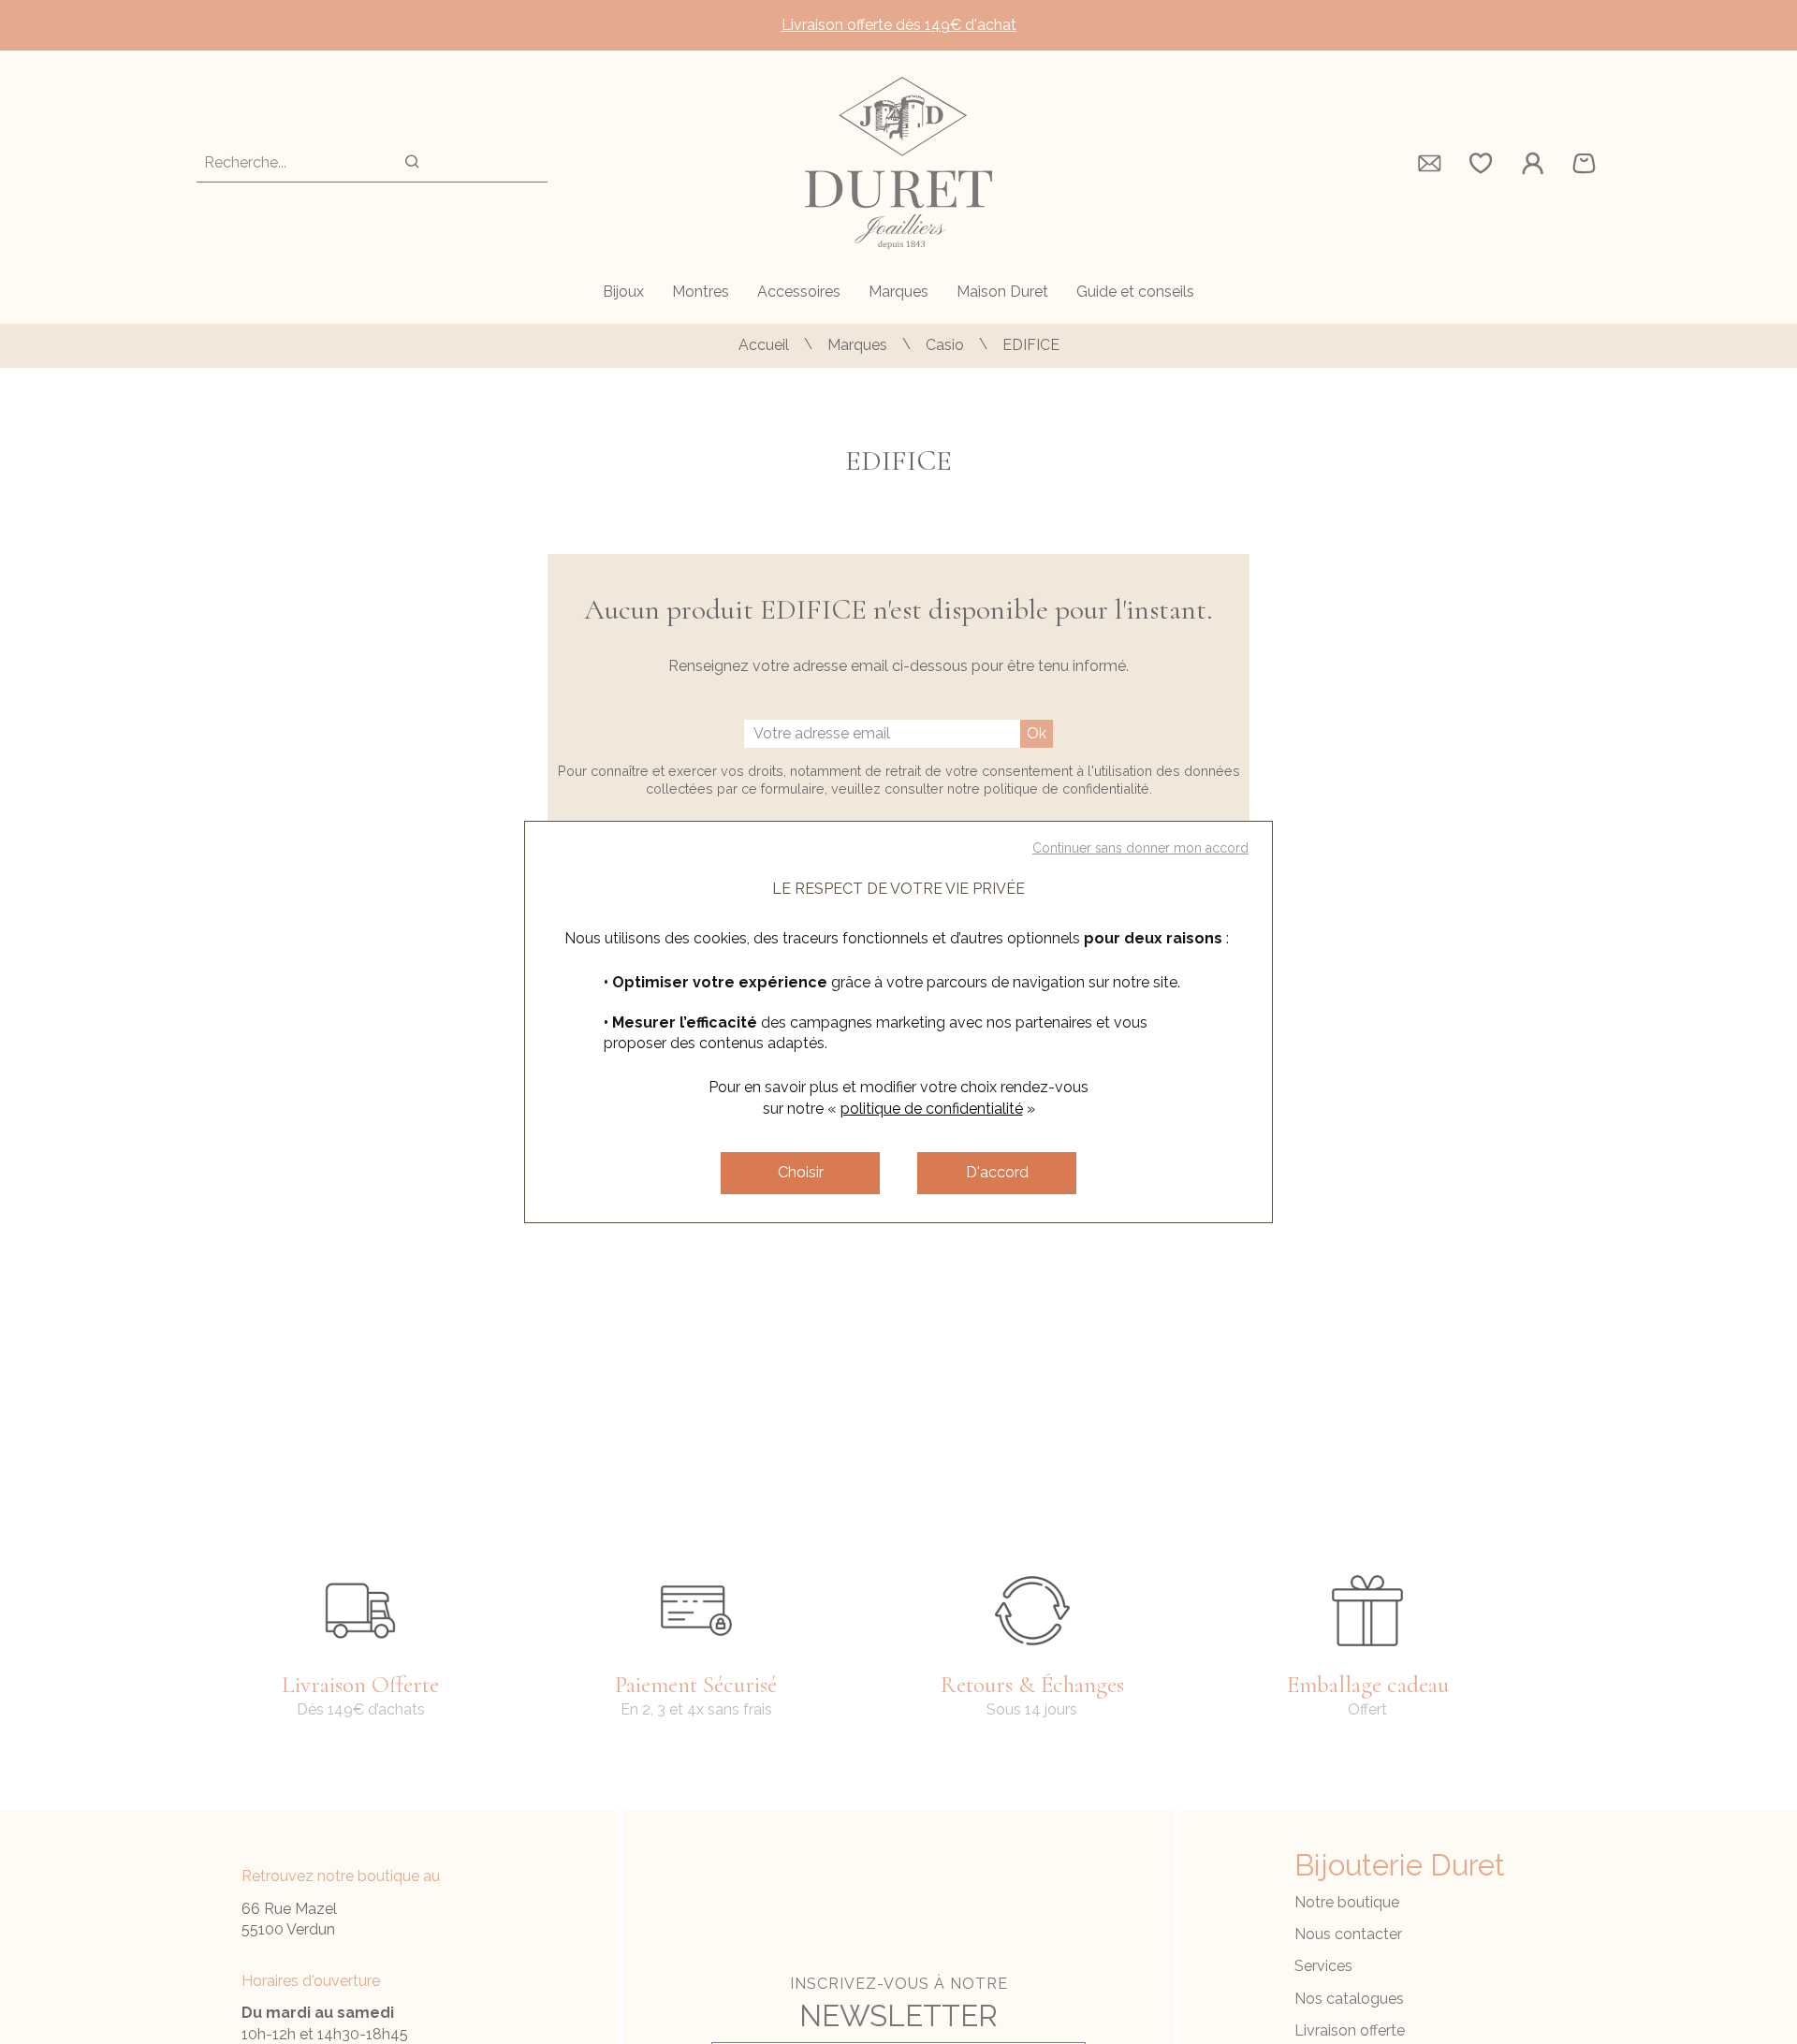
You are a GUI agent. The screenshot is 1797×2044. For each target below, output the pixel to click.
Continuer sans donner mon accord (1140, 848)
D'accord (997, 1172)
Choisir (801, 1172)
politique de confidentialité (932, 1109)
